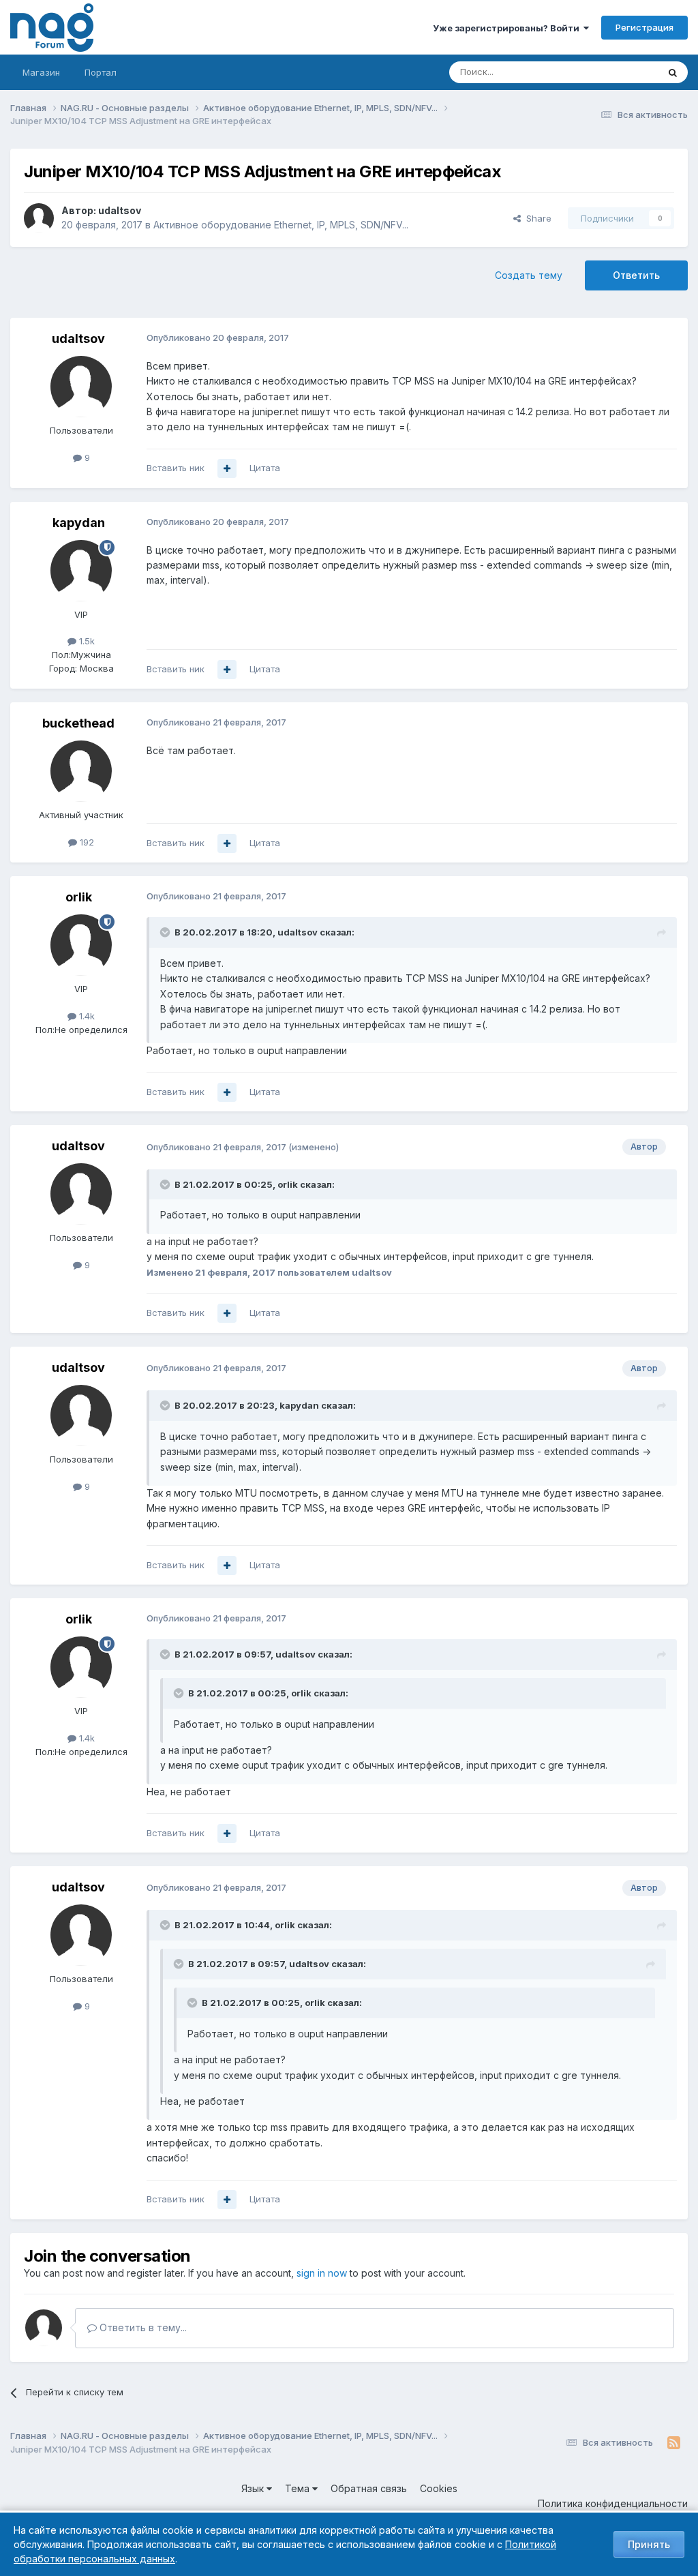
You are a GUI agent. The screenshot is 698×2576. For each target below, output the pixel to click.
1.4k (86, 1016)
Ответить (636, 275)
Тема (299, 2488)
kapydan (79, 523)
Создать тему (529, 275)
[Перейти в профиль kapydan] (81, 571)
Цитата (265, 468)
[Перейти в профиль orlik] (81, 945)
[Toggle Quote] (166, 932)
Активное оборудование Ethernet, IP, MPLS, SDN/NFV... (281, 225)
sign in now (322, 2273)
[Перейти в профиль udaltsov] (39, 218)
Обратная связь (369, 2488)
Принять (649, 2544)
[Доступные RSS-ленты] (674, 2443)
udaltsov (120, 210)
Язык (254, 2488)
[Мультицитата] (227, 468)
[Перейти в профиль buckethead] (81, 771)
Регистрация (644, 27)
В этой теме (615, 72)
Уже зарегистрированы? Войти (508, 28)
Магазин (41, 72)
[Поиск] (673, 72)
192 (86, 842)
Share (536, 218)
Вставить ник (176, 468)
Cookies (439, 2488)
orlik (79, 897)
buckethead (78, 723)
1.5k (86, 641)
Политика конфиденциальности (613, 2503)
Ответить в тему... (142, 2327)
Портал (101, 72)
